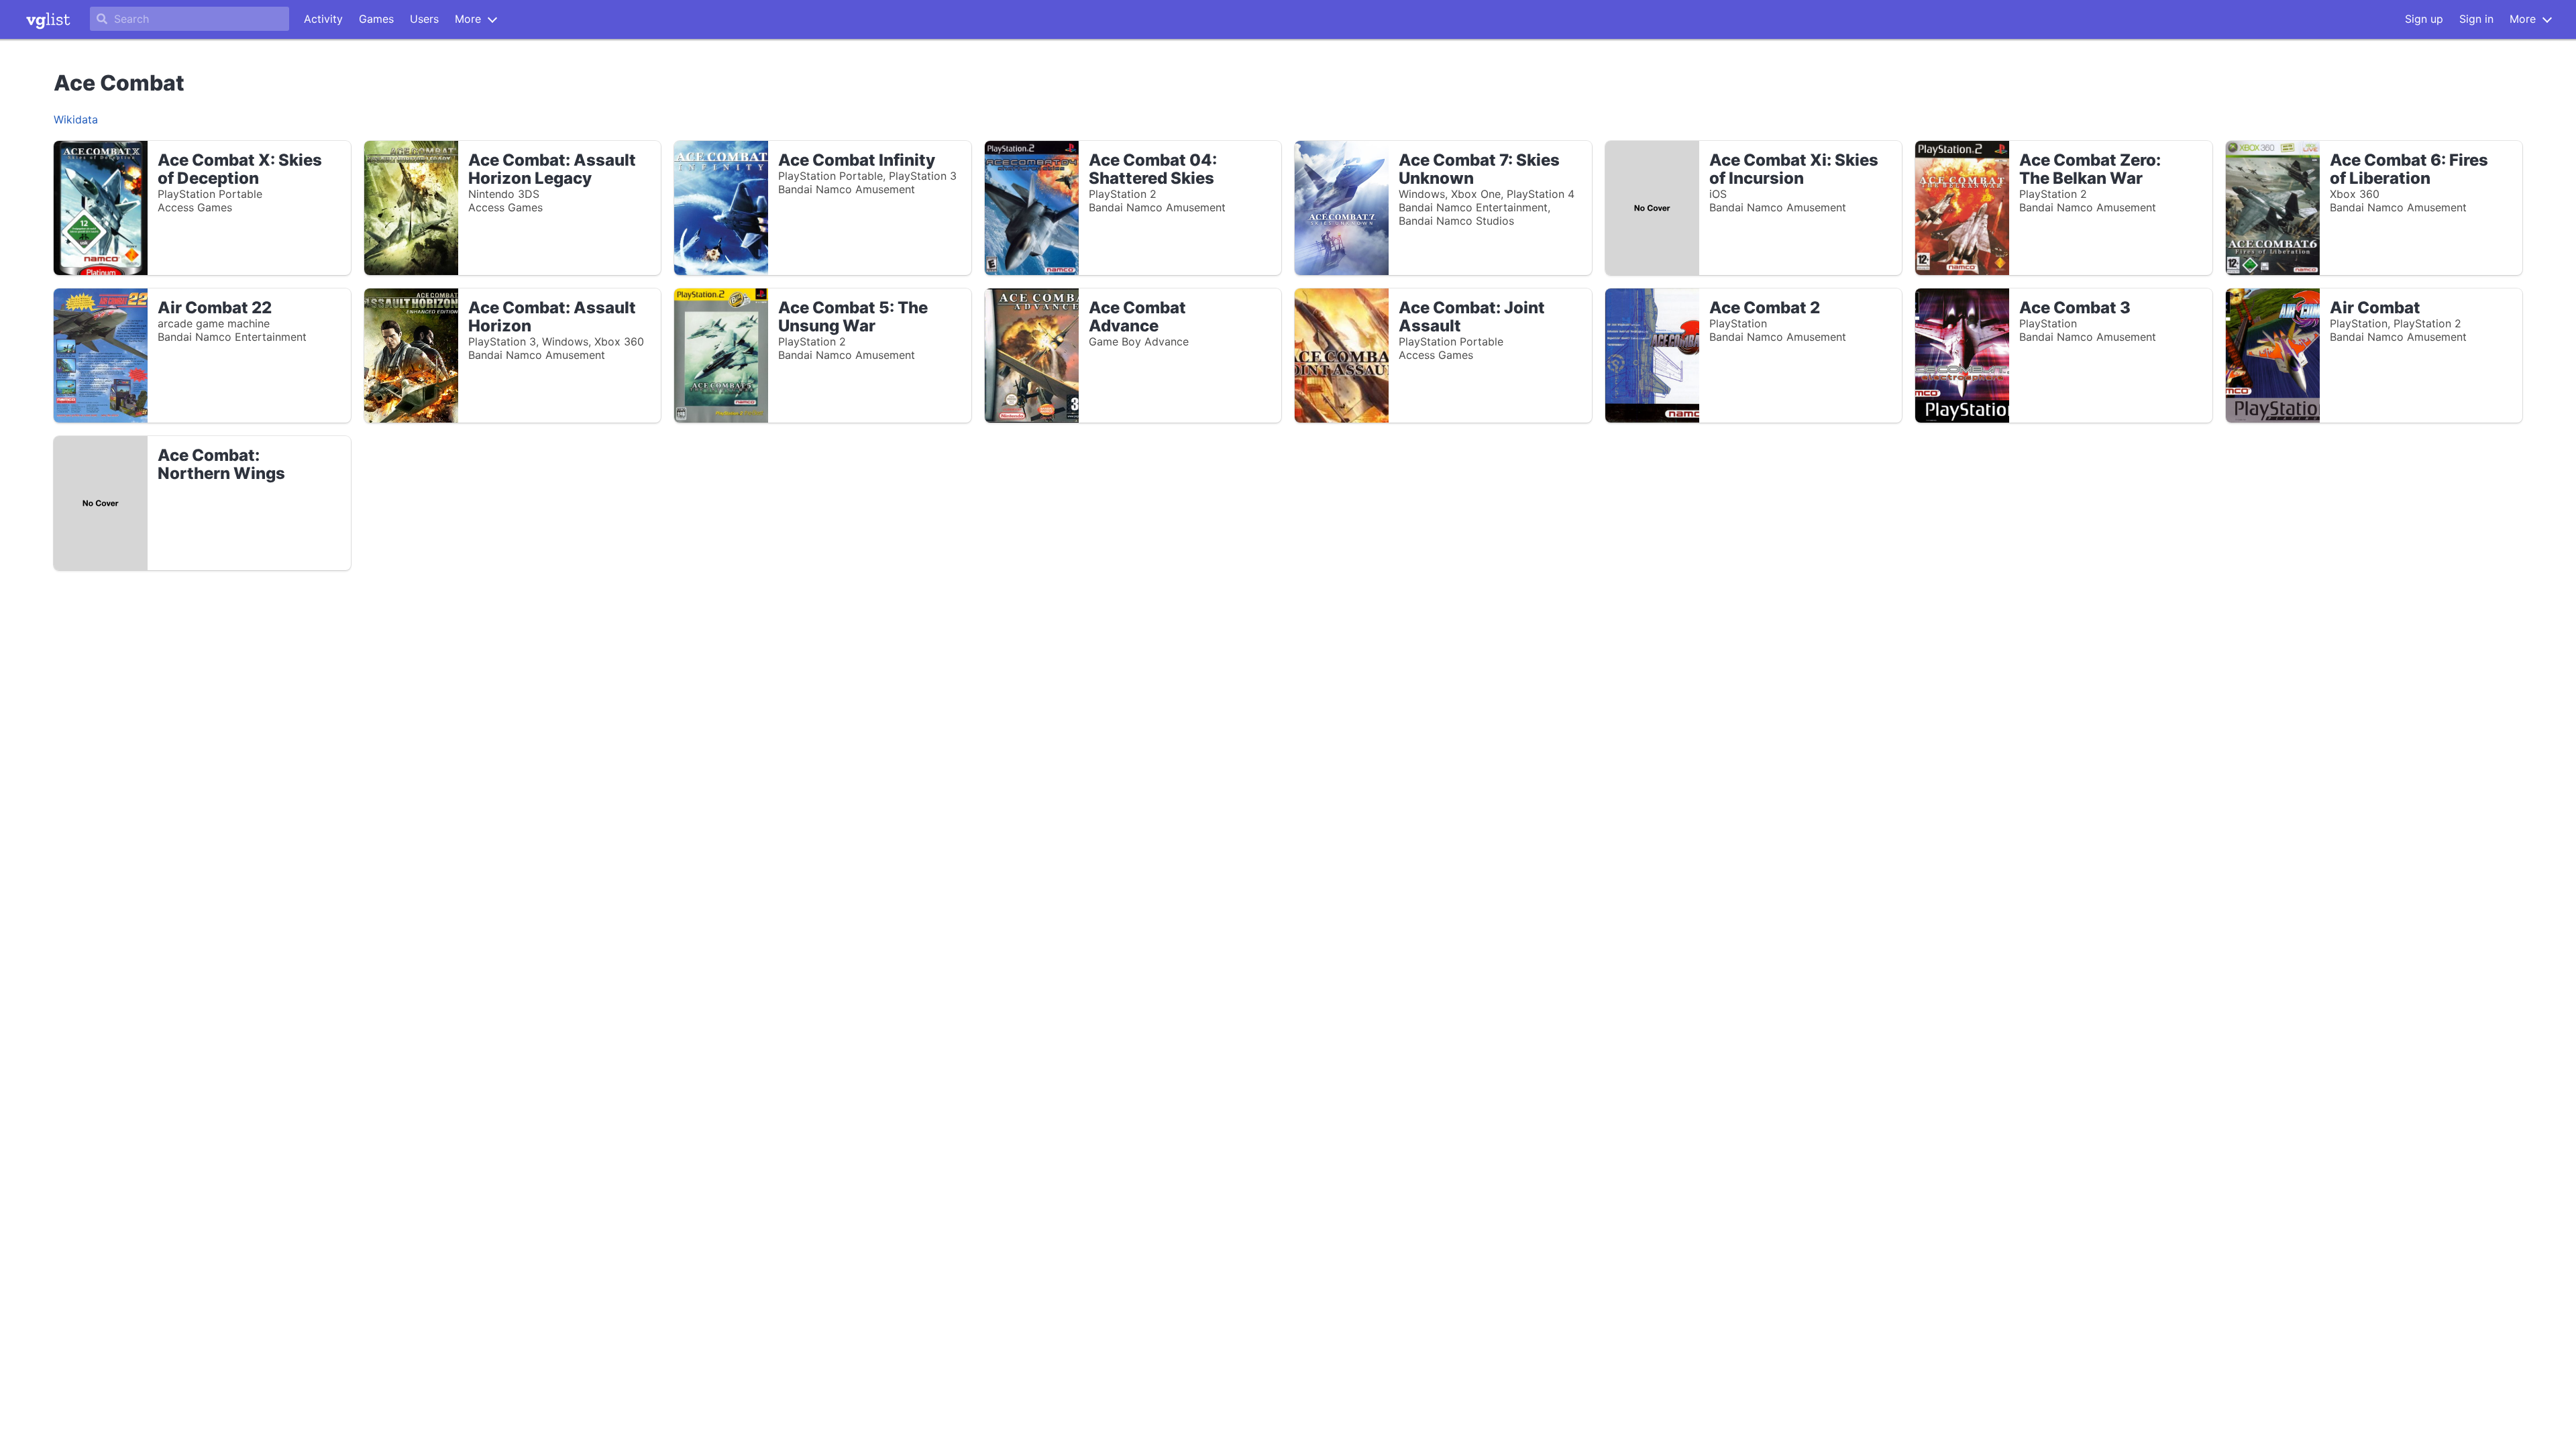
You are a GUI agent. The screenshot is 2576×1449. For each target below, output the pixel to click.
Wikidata (76, 119)
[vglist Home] (48, 19)
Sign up (2424, 19)
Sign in (2476, 19)
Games (376, 19)
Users (424, 19)
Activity (323, 19)
